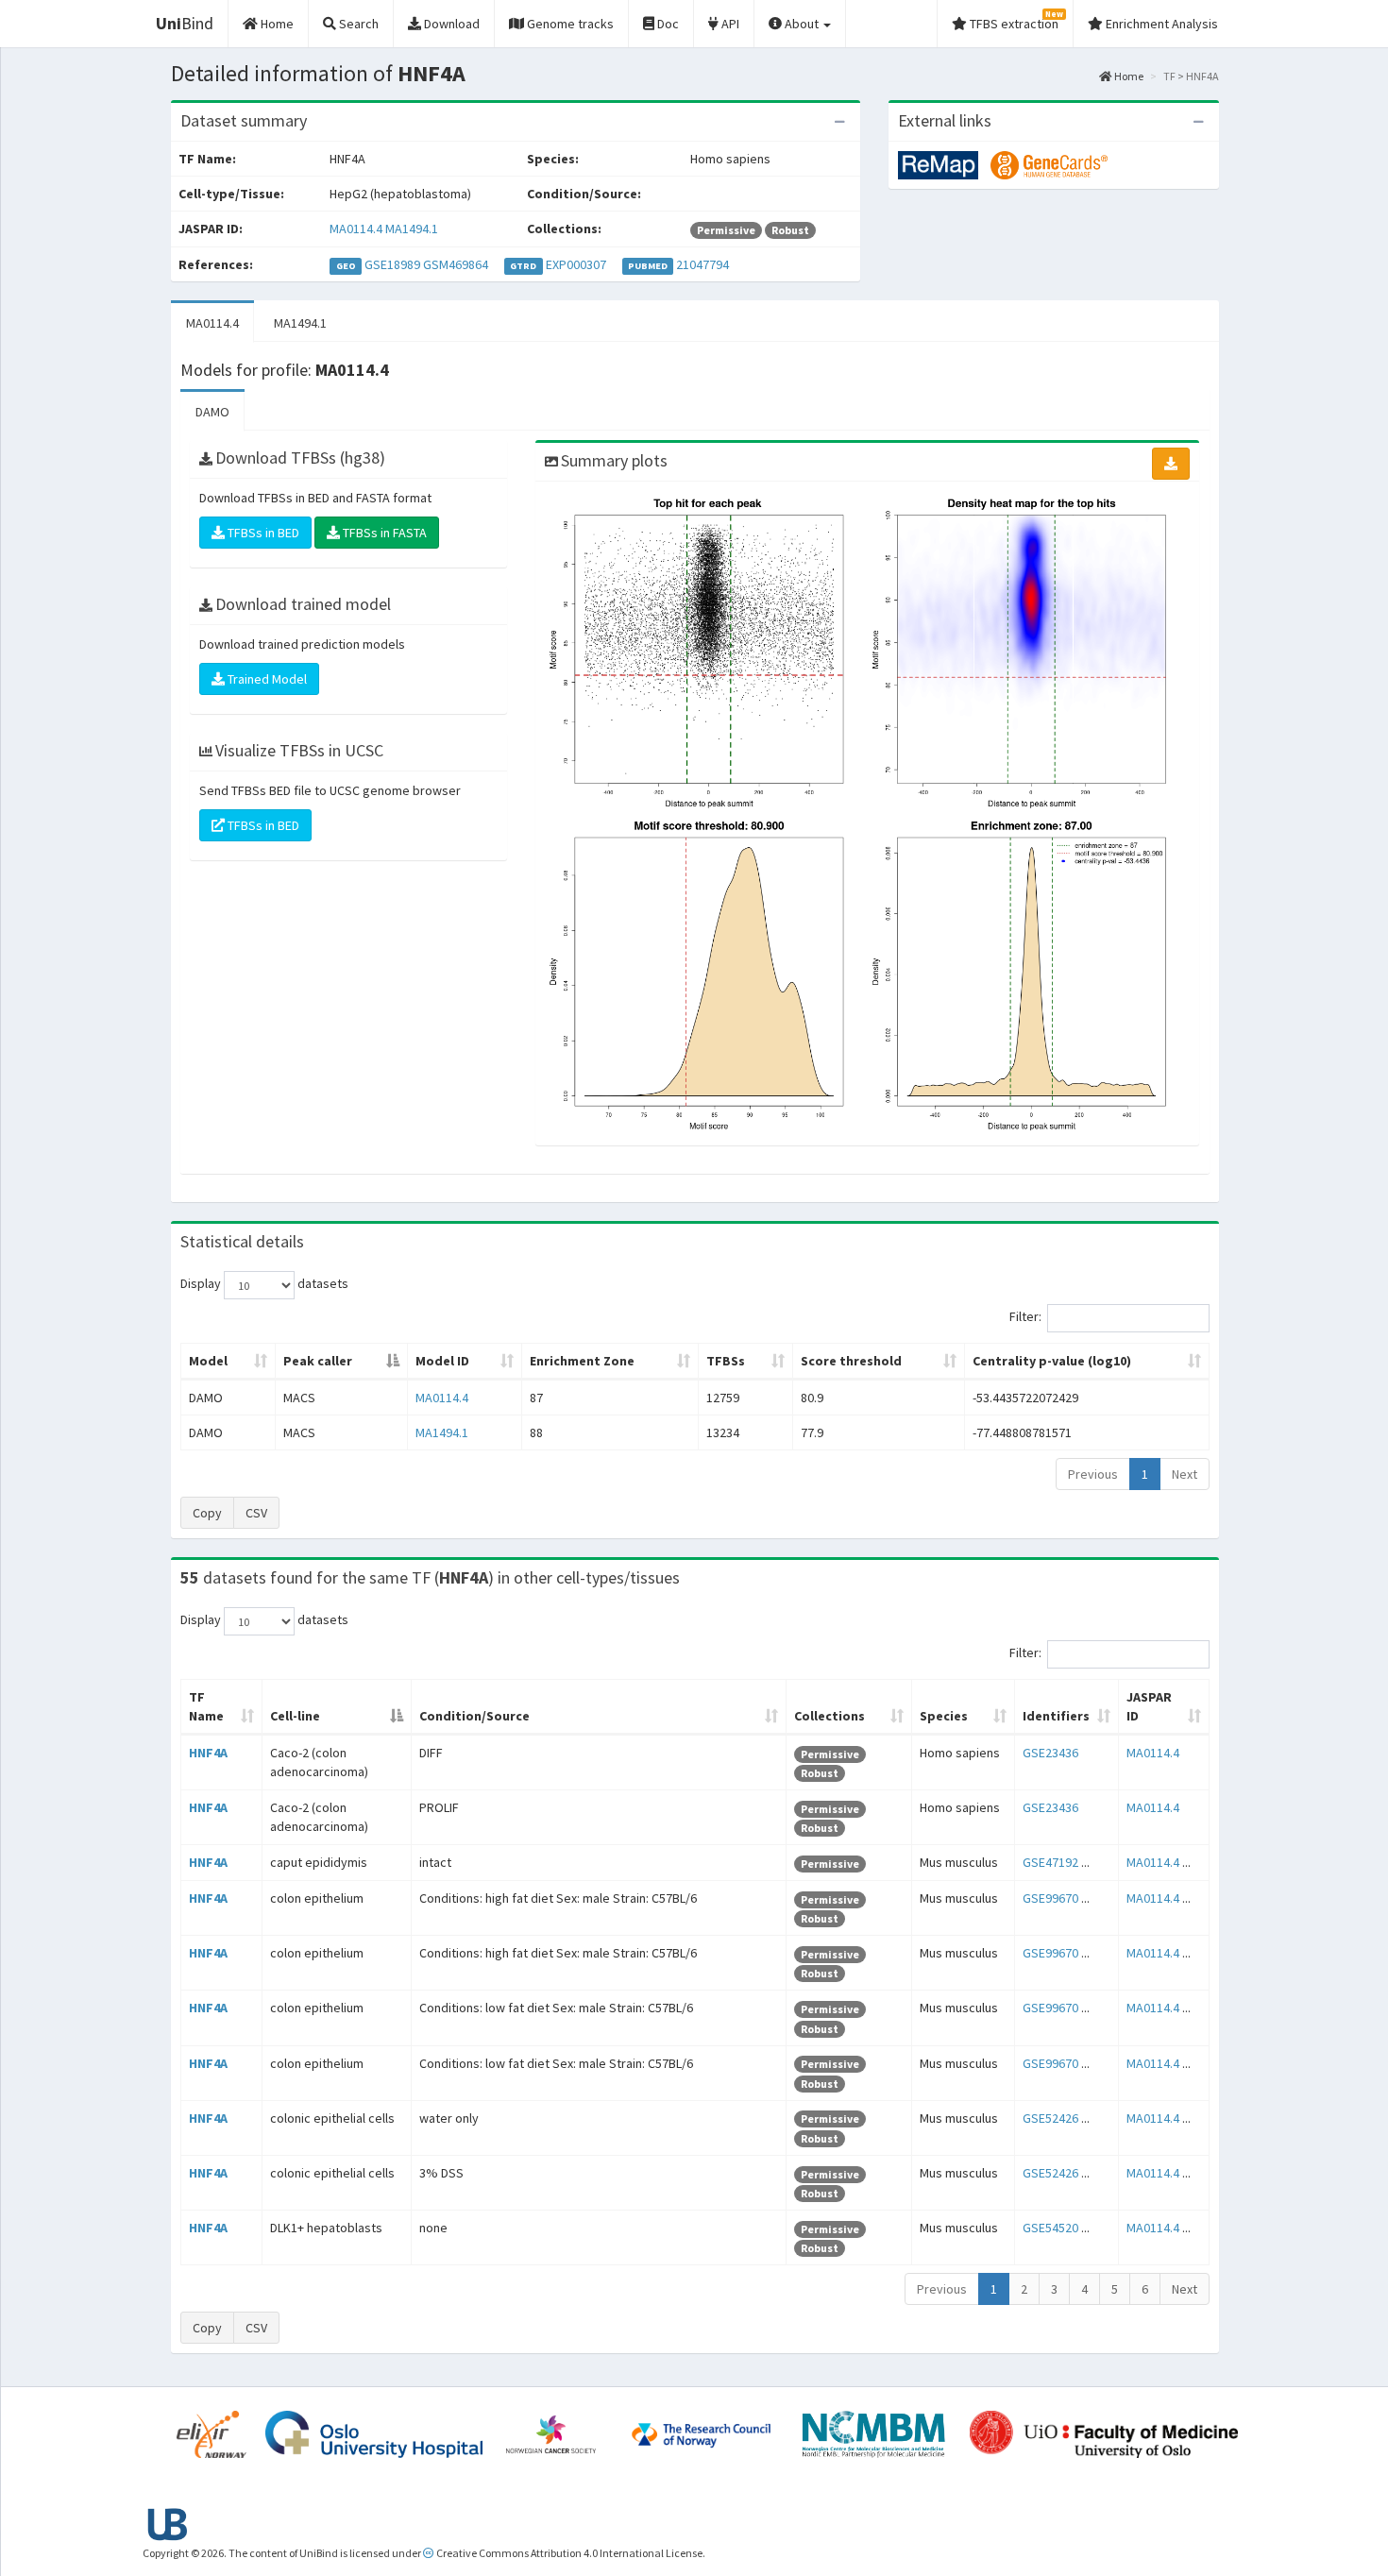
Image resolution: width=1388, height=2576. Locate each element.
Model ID (442, 1361)
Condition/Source (474, 1716)
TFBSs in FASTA (383, 533)
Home (1128, 76)
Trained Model (266, 679)
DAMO (212, 412)
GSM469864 (456, 264)
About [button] (802, 24)
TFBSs (726, 1361)
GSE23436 (1050, 1753)
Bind (185, 23)
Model (208, 1361)
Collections (829, 1716)
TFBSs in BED (262, 533)
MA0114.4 (356, 229)
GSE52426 (1050, 2118)
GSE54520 (1050, 2228)
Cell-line (295, 1716)
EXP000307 (576, 264)
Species (944, 1716)
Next (1185, 1474)
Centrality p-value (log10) (1052, 1361)
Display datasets (264, 1284)
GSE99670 (1050, 1898)
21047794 (702, 264)
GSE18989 (392, 264)
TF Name (206, 1706)
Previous (1093, 1474)
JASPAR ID (1149, 1706)
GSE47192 (1050, 1862)
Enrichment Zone (582, 1361)
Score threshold (851, 1361)
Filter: (1025, 1317)
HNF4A (208, 1753)
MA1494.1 (412, 229)
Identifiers (1056, 1716)
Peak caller (318, 1361)
